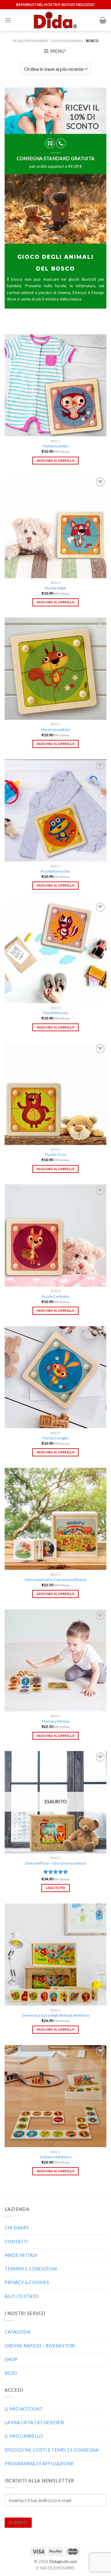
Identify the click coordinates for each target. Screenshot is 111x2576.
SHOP (11, 2359)
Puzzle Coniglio (55, 1438)
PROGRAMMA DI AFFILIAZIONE (39, 2464)
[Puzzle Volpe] (55, 527)
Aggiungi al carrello (55, 460)
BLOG (11, 2373)
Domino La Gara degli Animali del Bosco (55, 2015)
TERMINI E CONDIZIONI (31, 2269)
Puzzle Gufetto (56, 446)
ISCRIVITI (18, 2523)
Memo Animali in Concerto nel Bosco (56, 1580)
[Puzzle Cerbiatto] (55, 1235)
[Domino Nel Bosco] (55, 2096)
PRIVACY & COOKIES (27, 2282)
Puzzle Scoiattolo (55, 730)
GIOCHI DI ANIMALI (67, 41)
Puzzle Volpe (55, 588)
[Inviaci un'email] (50, 143)
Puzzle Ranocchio (55, 871)
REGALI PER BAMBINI (30, 41)
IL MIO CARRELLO (24, 2436)
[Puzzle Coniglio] (55, 1377)
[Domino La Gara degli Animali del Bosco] (55, 1954)
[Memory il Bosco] (55, 1660)
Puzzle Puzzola (56, 1013)
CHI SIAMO (17, 2228)
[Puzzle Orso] (55, 1094)
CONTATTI (16, 2242)
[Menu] (8, 20)
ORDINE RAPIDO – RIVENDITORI (40, 2346)
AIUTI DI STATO (22, 2296)
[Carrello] (103, 20)
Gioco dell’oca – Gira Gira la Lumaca (55, 1863)
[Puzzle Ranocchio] (55, 810)
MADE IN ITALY (21, 2255)
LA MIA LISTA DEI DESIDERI (35, 2422)
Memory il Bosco (56, 1721)
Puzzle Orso (56, 1154)
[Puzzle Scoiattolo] (55, 669)
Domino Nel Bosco (56, 2157)
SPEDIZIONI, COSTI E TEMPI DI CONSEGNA (52, 2450)
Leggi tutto (55, 1888)
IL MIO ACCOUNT (24, 2409)
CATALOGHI (18, 2332)
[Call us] (61, 143)
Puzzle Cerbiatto (55, 1296)
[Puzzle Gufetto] (55, 385)
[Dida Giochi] (56, 20)
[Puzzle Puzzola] (55, 952)
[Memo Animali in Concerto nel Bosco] (55, 1519)
